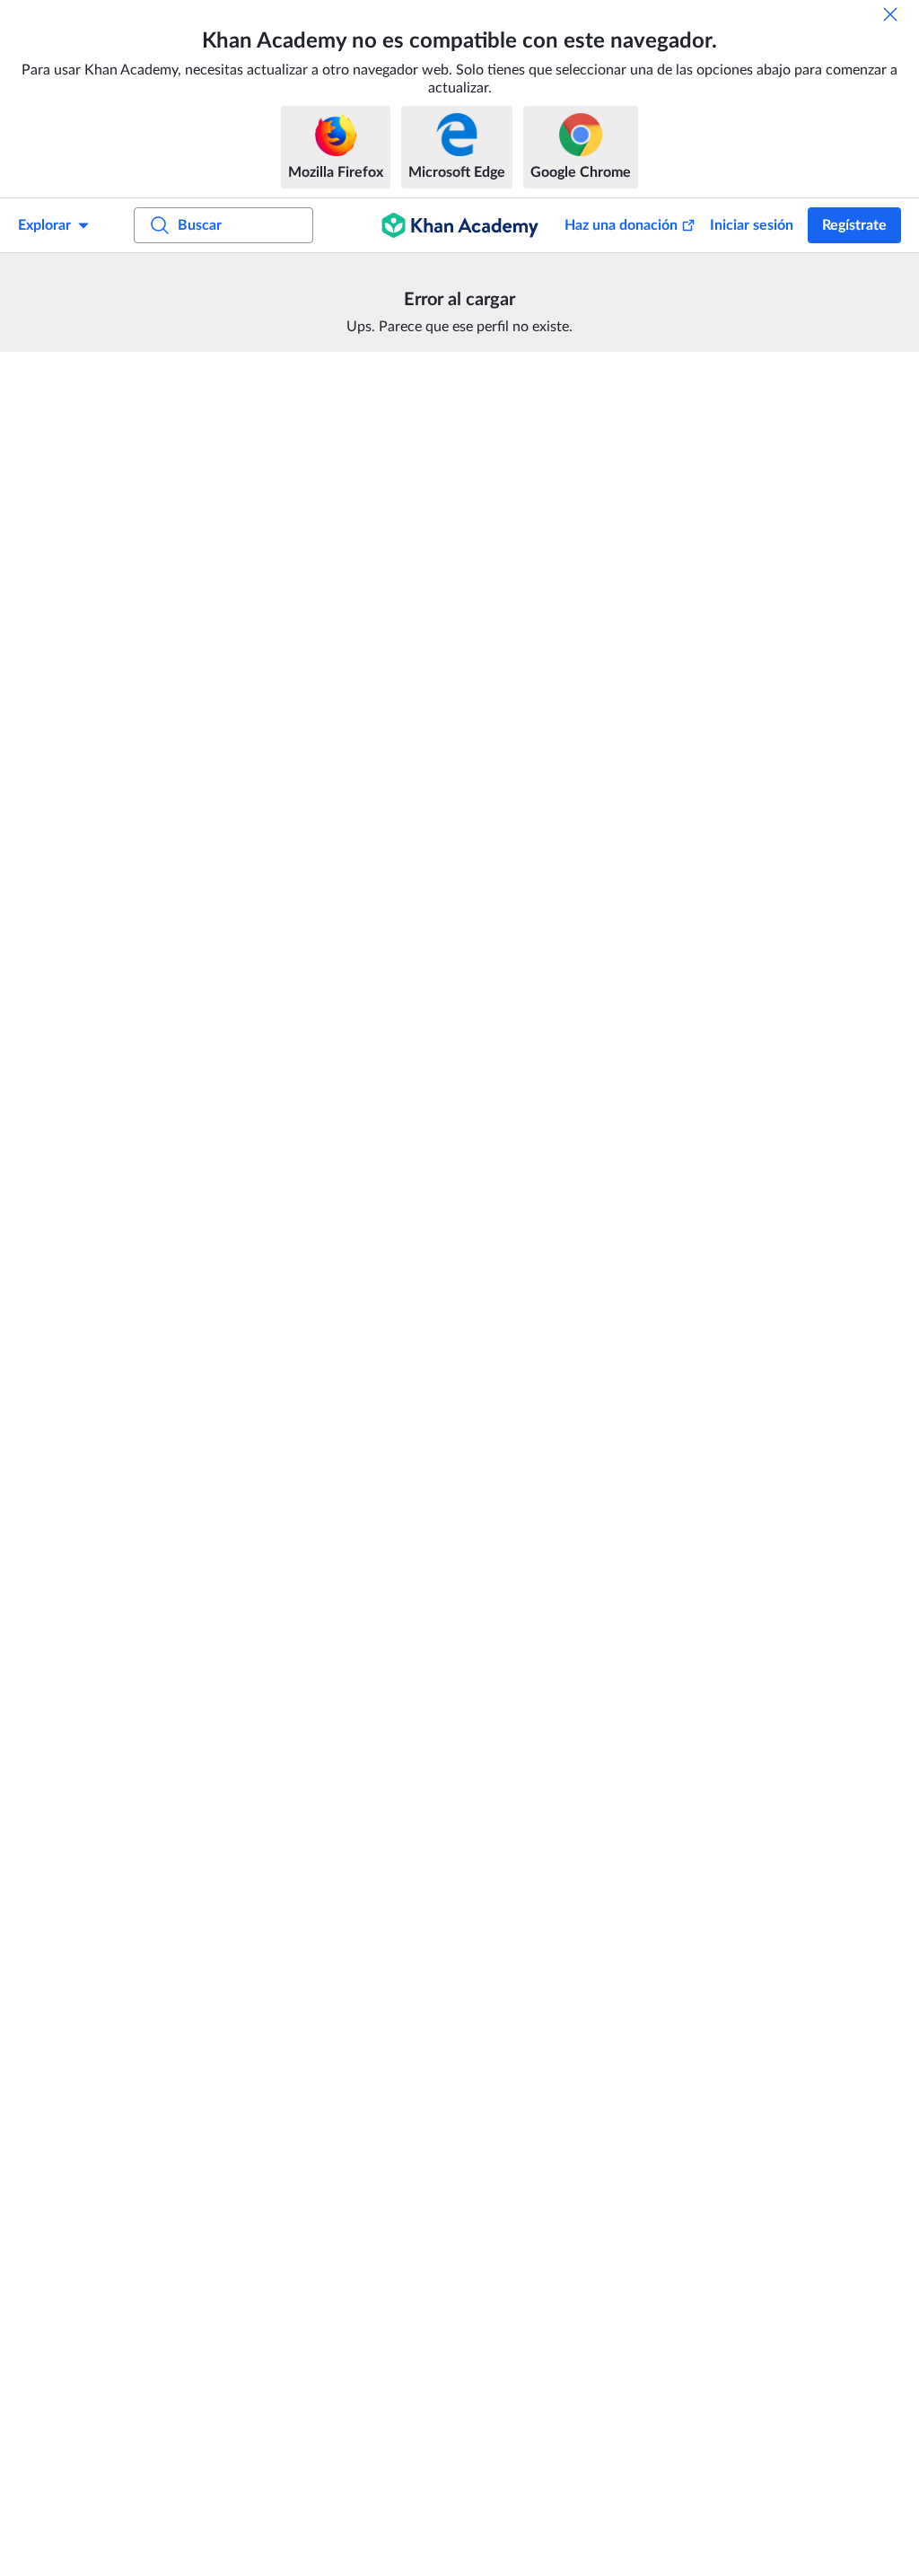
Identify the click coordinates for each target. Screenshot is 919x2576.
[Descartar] (890, 14)
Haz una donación (621, 225)
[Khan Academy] (460, 225)
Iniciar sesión (752, 225)
